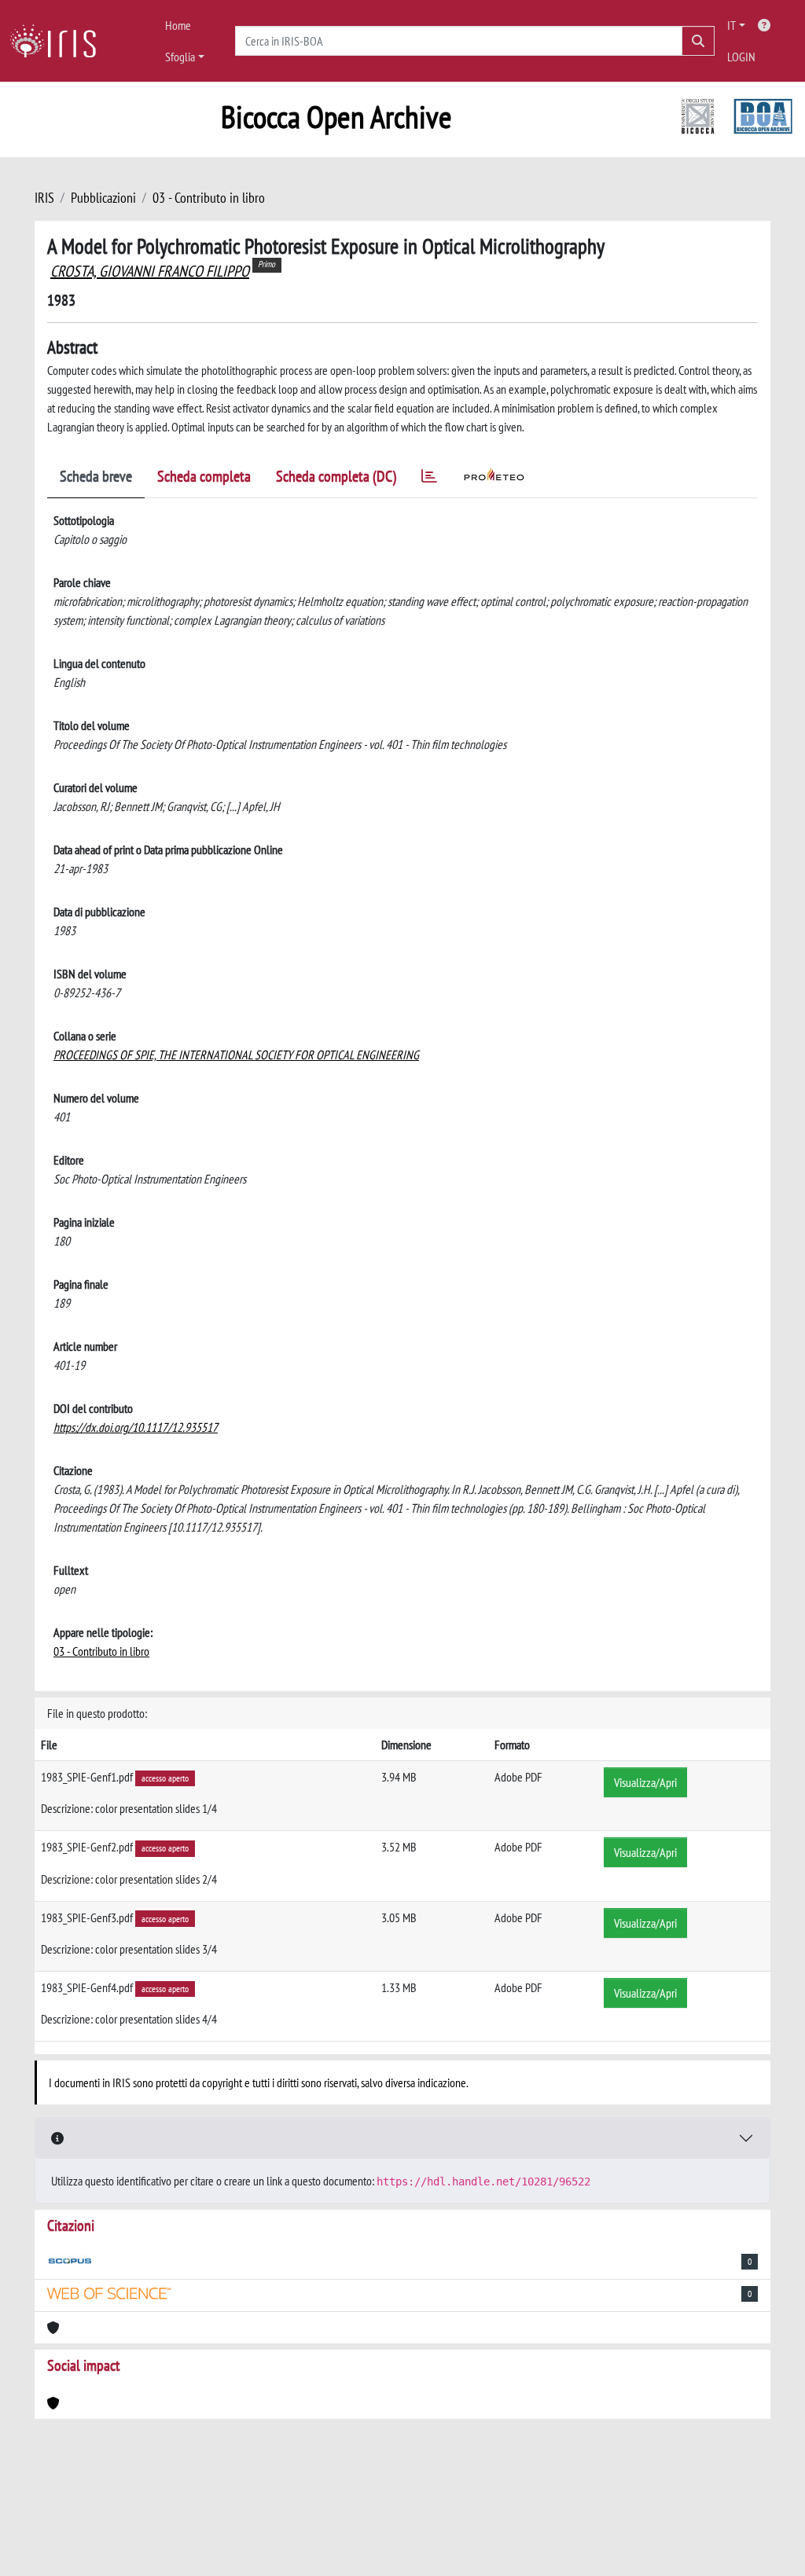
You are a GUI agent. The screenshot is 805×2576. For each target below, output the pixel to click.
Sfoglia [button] (180, 57)
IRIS (44, 198)
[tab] (429, 479)
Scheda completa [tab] (204, 476)
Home (178, 25)
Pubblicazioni (103, 198)
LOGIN (741, 57)
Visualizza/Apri (645, 1782)
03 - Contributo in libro (209, 198)
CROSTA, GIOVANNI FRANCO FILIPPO (150, 271)
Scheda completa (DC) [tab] (336, 476)
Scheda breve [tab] (96, 476)
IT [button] (731, 25)
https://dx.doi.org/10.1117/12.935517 (136, 1427)
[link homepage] (59, 41)
